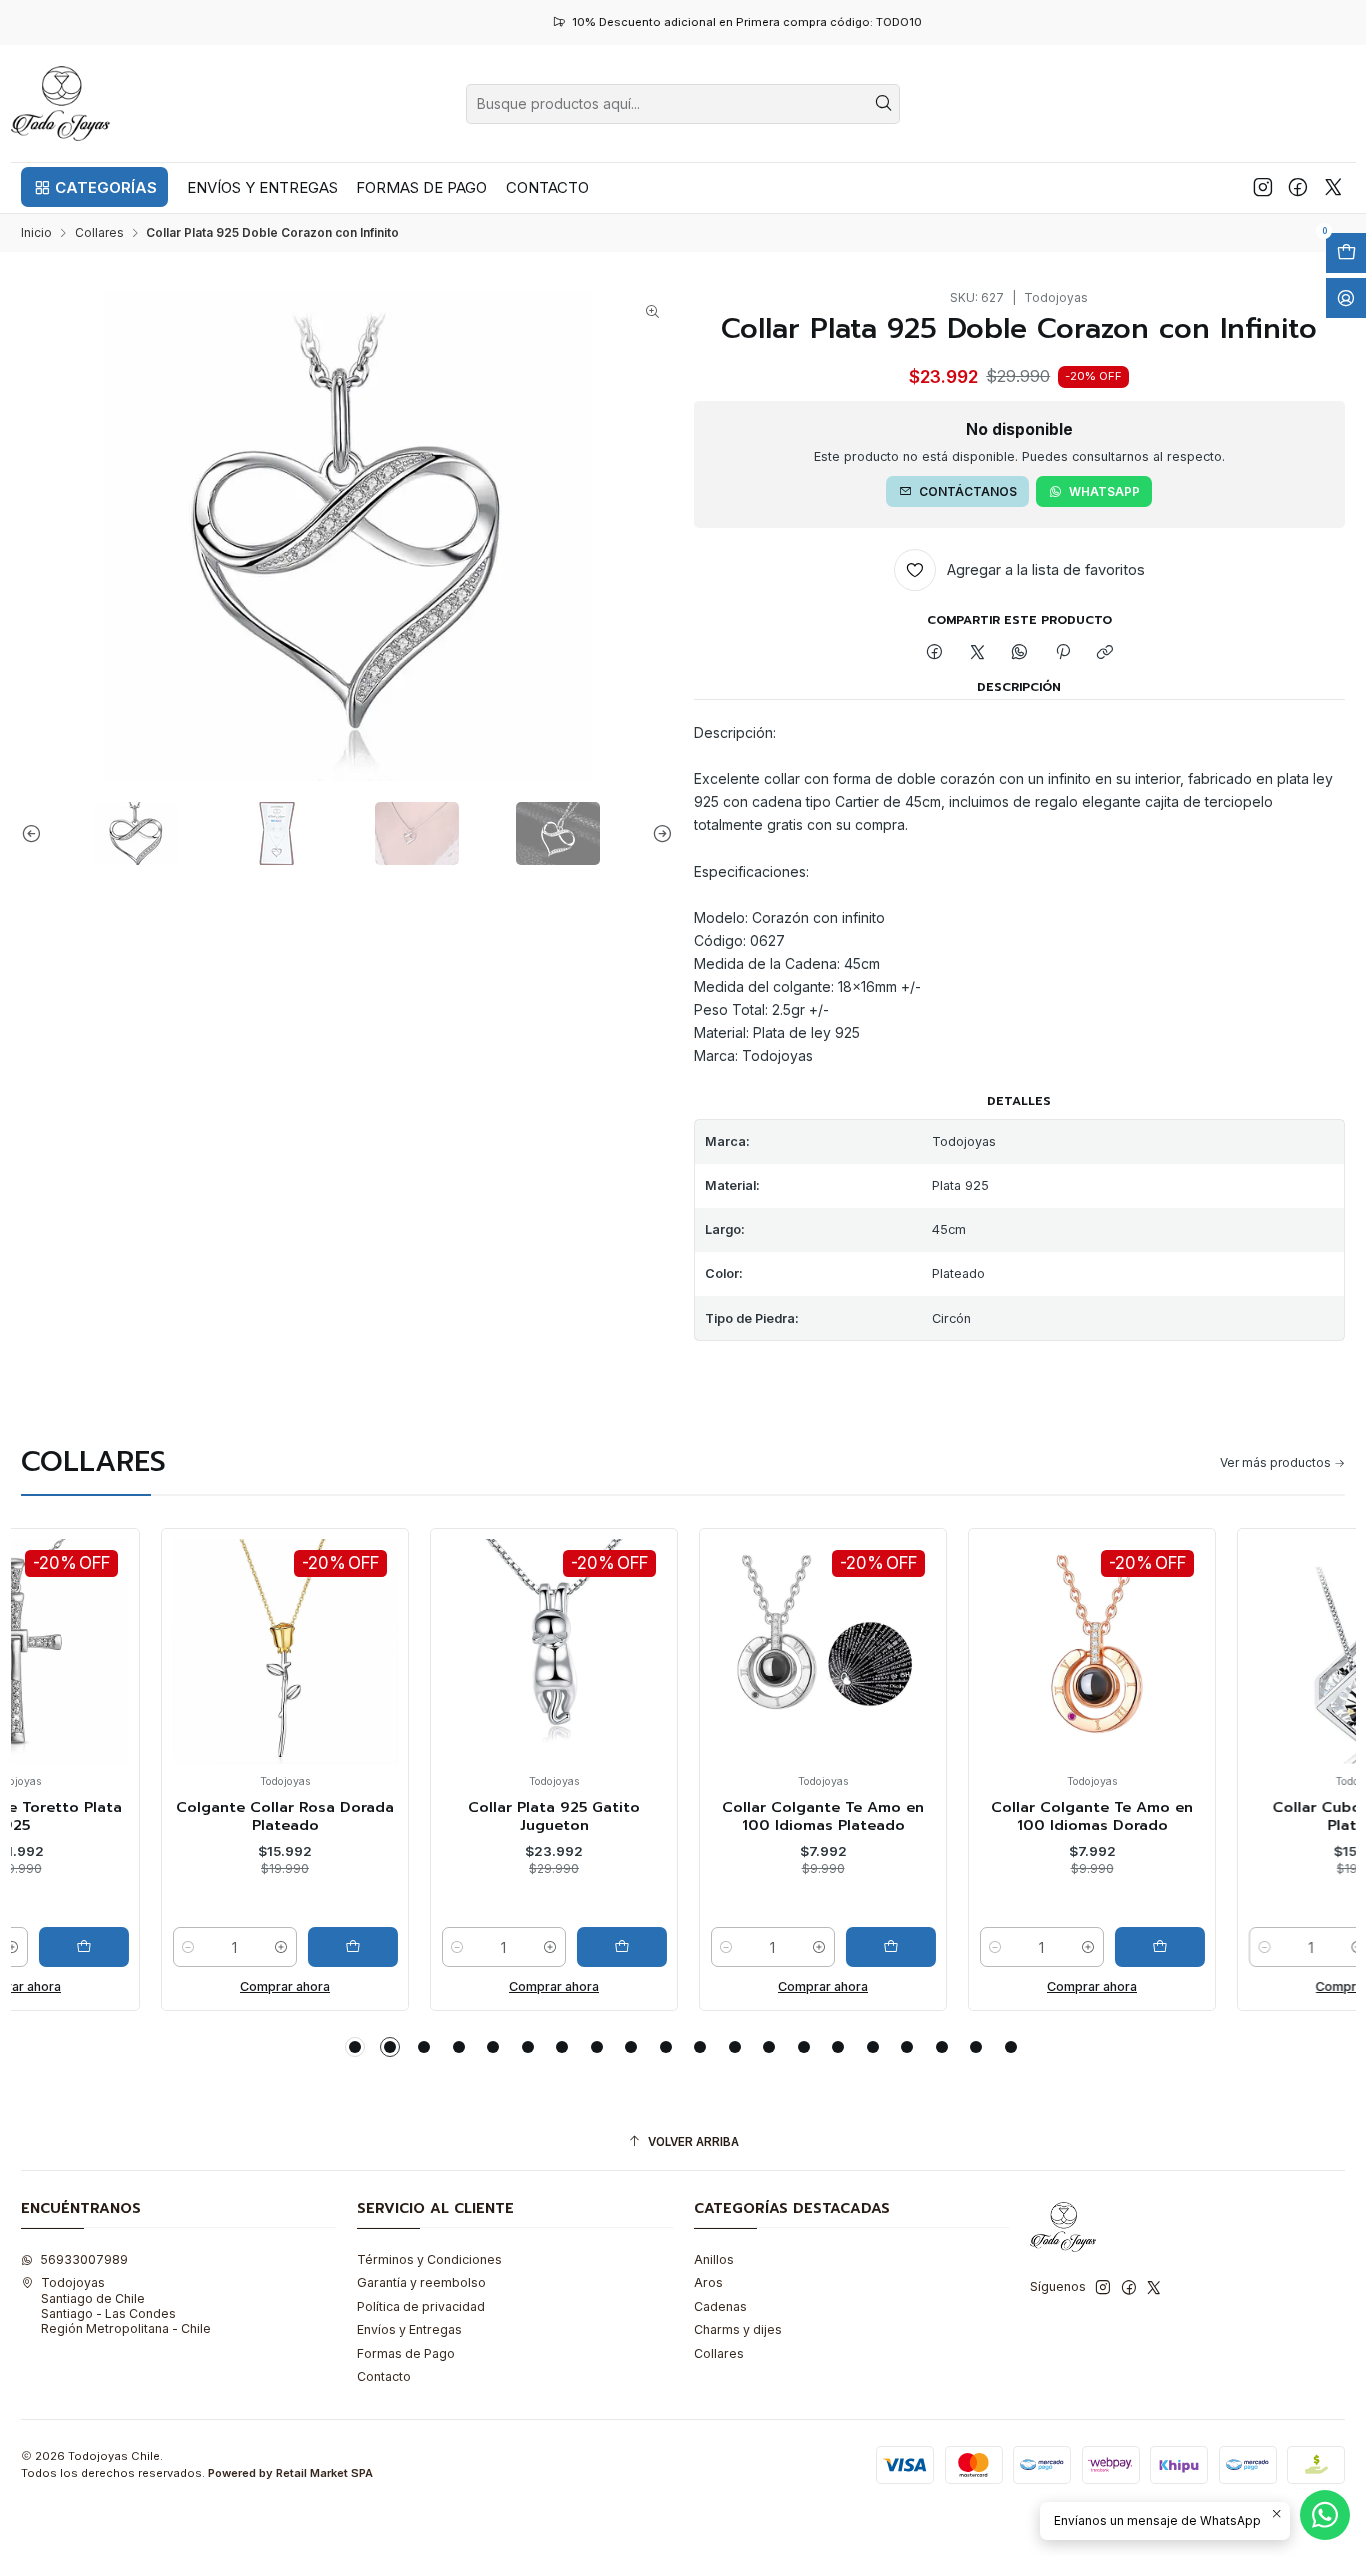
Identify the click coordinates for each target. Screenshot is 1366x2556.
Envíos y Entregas (409, 2329)
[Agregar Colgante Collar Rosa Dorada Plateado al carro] (227, 1947)
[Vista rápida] (67, 1669)
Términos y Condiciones (429, 2259)
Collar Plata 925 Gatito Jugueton (428, 1816)
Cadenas (720, 2306)
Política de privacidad (421, 2306)
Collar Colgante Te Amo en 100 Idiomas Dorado (966, 1816)
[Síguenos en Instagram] (1263, 187)
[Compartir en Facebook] (935, 652)
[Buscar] (883, 104)
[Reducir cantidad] (63, 1947)
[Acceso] (1346, 298)
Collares (99, 233)
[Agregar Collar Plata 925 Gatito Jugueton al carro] (496, 1947)
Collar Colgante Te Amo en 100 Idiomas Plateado (697, 1816)
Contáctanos (968, 491)
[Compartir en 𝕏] (977, 652)
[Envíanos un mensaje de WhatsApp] (1325, 2515)
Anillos (714, 2259)
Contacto (384, 2376)
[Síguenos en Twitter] (1333, 187)
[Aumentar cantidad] (155, 1947)
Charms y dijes (738, 2329)
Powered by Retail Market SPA (290, 2473)
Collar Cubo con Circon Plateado (1235, 1816)
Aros (708, 2282)
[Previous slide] (36, 833)
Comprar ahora (159, 1986)
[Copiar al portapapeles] (1104, 652)
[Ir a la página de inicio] (61, 103)
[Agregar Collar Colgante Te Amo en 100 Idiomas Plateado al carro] (765, 1947)
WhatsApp (1104, 491)
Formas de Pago (406, 2353)
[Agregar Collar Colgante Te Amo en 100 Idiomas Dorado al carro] (1034, 1947)
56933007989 (84, 2259)
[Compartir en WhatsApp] (1020, 652)
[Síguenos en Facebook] (1298, 187)
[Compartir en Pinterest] (1063, 652)
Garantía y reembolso (421, 2282)
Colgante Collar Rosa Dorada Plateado (159, 1816)
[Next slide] (658, 833)
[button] (94, 187)
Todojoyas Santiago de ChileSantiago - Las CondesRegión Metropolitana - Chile (126, 2305)
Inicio (36, 233)
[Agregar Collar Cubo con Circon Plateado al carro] (1303, 1947)
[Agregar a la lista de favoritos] (67, 1623)
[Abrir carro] (1346, 253)
